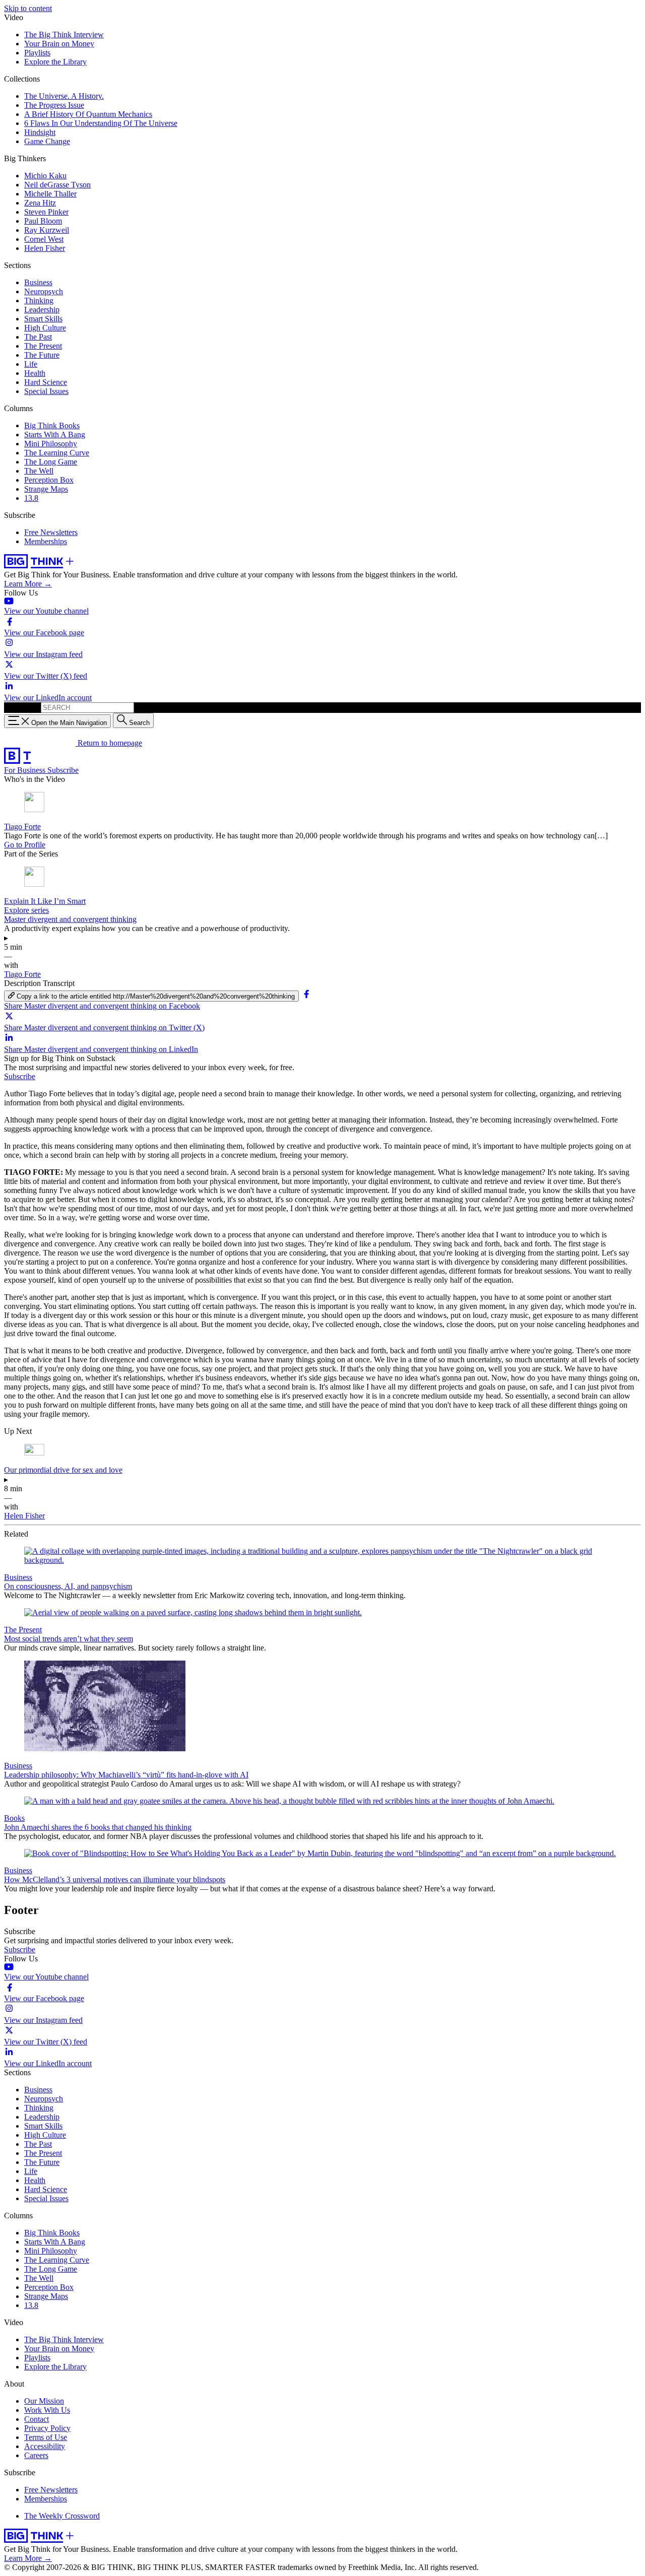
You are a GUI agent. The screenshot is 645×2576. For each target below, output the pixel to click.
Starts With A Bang (55, 435)
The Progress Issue (54, 105)
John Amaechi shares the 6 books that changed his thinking (98, 1827)
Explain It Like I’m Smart (45, 901)
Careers (36, 2455)
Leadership (42, 310)
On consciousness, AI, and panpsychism (68, 1586)
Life (31, 364)
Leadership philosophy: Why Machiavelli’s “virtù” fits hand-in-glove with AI (126, 1775)
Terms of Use (46, 2437)
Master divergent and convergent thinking (70, 919)
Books (14, 1818)
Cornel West (44, 239)
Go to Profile (25, 845)
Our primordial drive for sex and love (63, 1470)
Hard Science (46, 382)
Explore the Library (55, 62)
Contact (37, 2419)
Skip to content (28, 8)
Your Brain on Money (59, 44)
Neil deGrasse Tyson (57, 185)
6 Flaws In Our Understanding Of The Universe (101, 123)
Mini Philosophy (51, 444)
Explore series (26, 910)
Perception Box (49, 480)
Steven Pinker (46, 212)
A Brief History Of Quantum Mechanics (88, 114)
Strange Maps (46, 489)
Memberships (46, 541)
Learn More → (28, 584)
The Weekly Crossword (62, 2516)
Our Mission (44, 2401)
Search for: (21, 707)
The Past (38, 337)
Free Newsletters (51, 532)
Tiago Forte (22, 827)
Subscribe (63, 770)
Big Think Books (52, 425)
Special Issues (46, 391)
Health (35, 373)
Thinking (39, 301)
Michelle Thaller (50, 194)
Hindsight (40, 132)
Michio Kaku (45, 176)
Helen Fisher (45, 248)
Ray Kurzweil (47, 230)
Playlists (37, 53)
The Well (39, 471)
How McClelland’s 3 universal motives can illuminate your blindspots (115, 1879)
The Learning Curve (57, 453)
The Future (42, 355)
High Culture (45, 328)
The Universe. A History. (64, 96)
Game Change (47, 141)
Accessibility (45, 2446)
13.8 (31, 498)
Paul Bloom (43, 221)
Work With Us (47, 2410)
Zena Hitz (40, 203)
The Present (43, 346)
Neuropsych (44, 291)
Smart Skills (43, 319)
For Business (26, 770)
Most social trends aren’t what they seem (69, 1639)
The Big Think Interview (64, 35)
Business (38, 282)
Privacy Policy (47, 2428)
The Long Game (51, 462)
